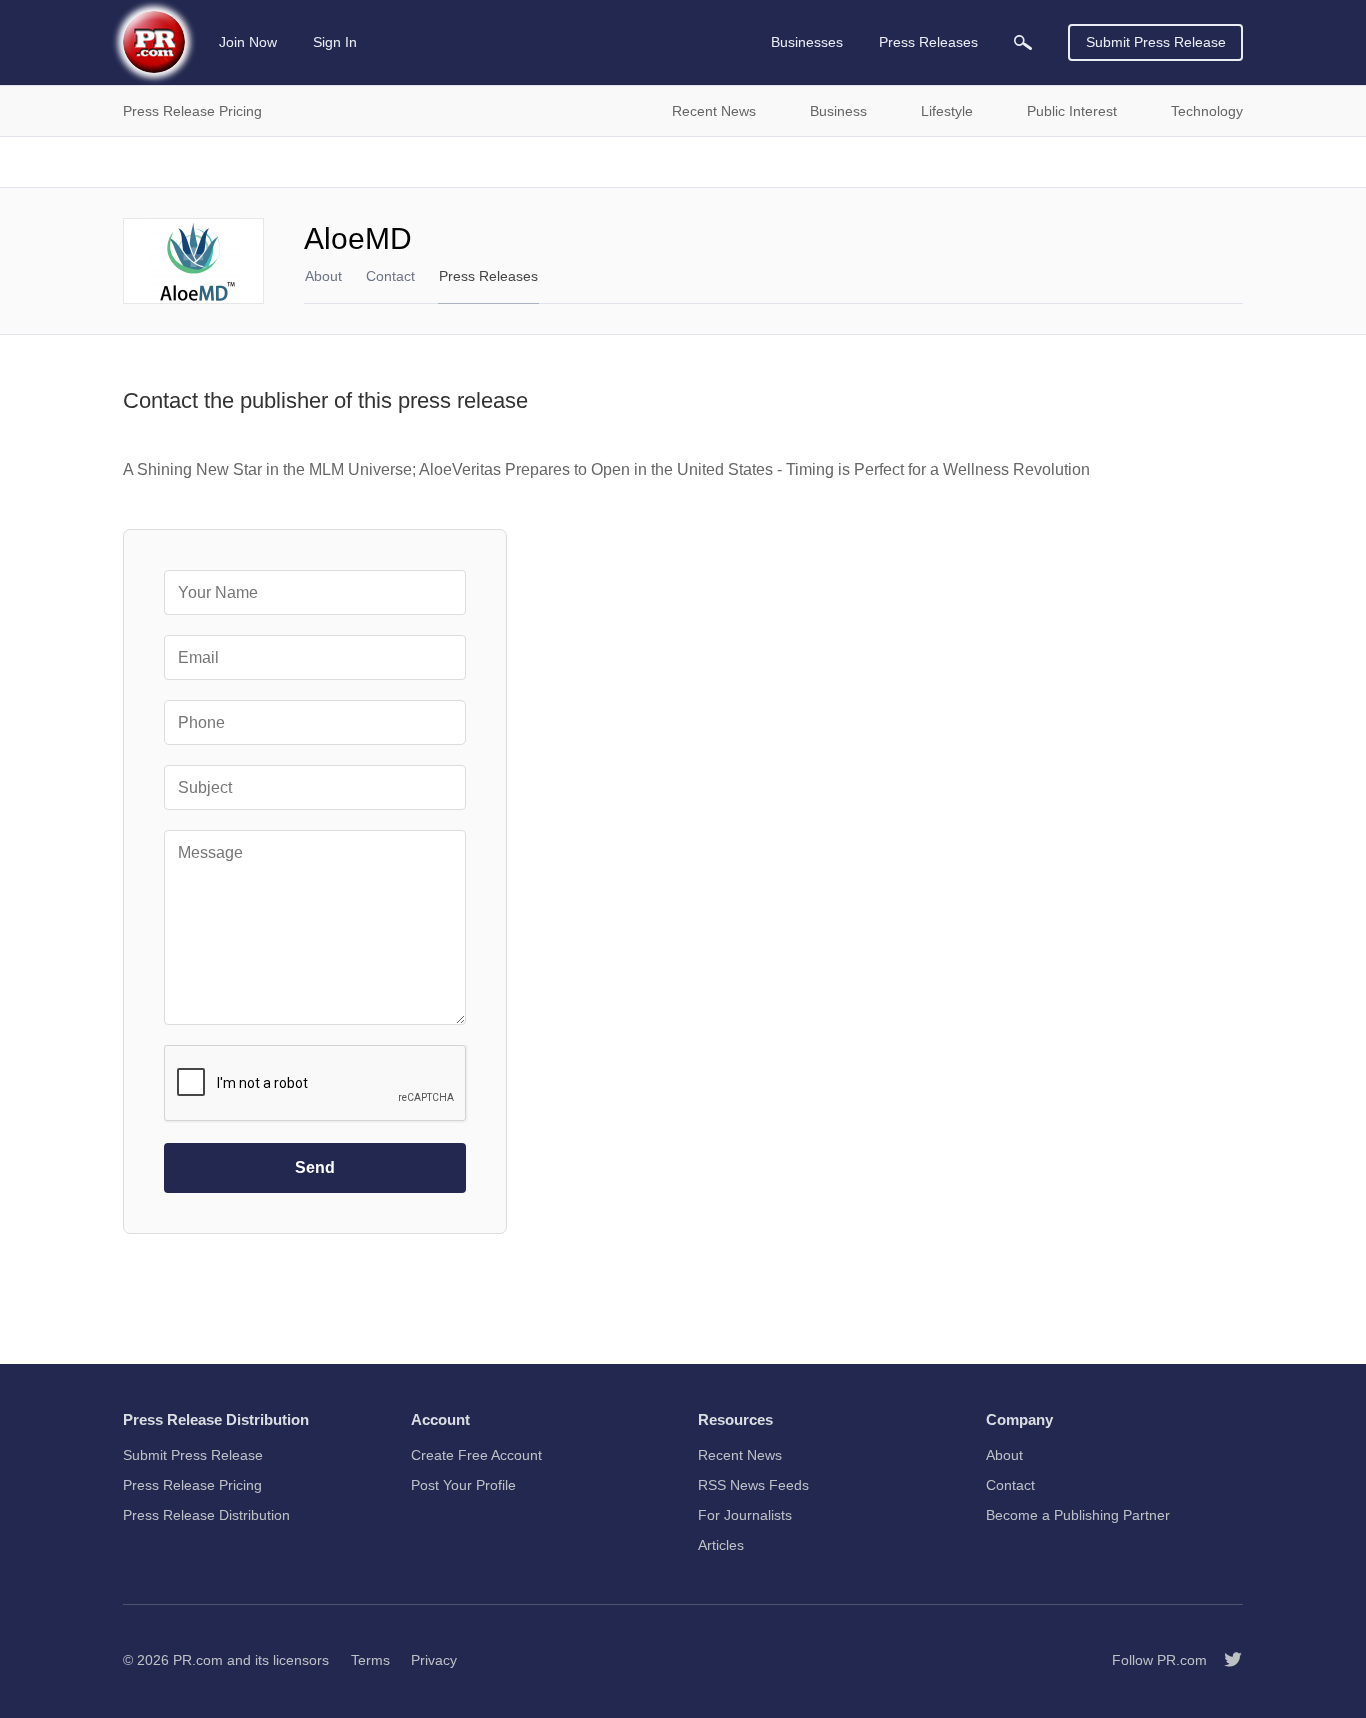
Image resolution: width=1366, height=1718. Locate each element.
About (323, 276)
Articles (721, 1545)
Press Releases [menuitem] (928, 42)
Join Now (248, 42)
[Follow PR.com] (1225, 1660)
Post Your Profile (463, 1485)
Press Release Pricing (192, 1485)
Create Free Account (476, 1455)
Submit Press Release (1156, 42)
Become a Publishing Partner (1078, 1515)
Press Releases (488, 276)
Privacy (434, 1660)
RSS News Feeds (753, 1485)
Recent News (740, 1455)
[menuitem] (1023, 42)
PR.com (198, 1660)
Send (315, 1167)
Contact (390, 276)
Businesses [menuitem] (807, 42)
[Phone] (315, 722)
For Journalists (745, 1515)
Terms (370, 1660)
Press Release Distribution (206, 1515)
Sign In (335, 42)
